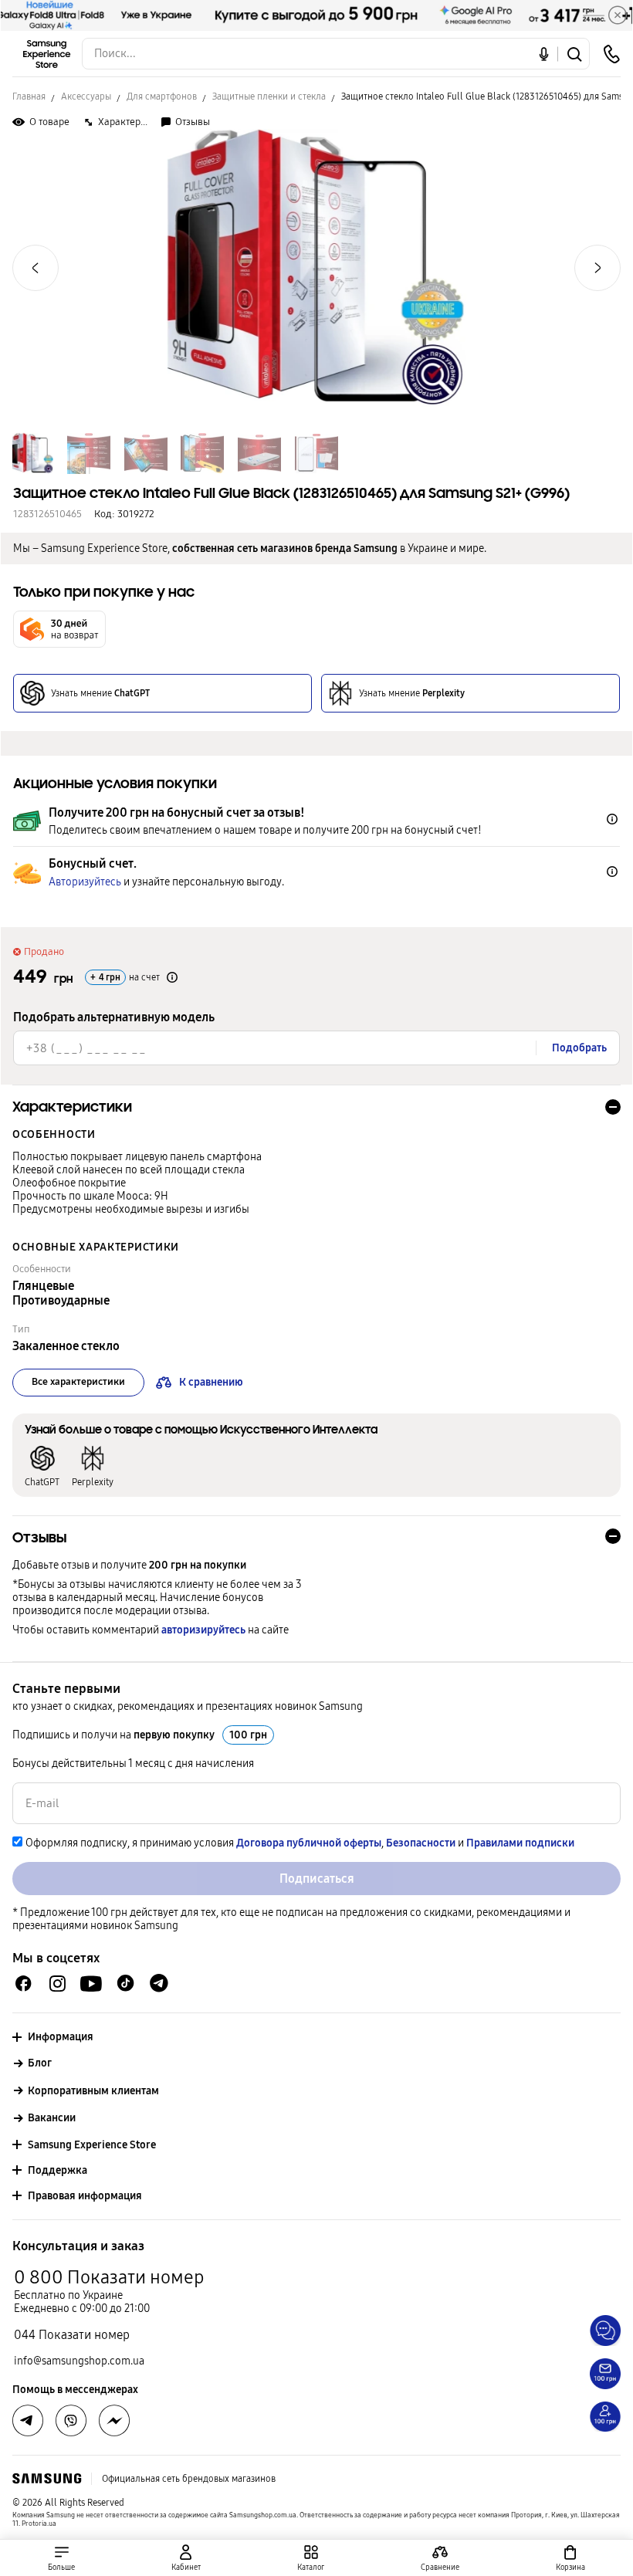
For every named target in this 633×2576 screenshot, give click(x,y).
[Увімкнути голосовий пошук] (544, 54)
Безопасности (421, 1843)
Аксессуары (86, 96)
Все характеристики (78, 1382)
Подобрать (579, 1048)
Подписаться (317, 1879)
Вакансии (52, 2118)
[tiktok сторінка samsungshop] (125, 1983)
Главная (29, 96)
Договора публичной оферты (309, 1843)
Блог (40, 2063)
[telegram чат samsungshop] (159, 1983)
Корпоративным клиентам (93, 2091)
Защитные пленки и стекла (269, 96)
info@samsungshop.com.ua (79, 2361)
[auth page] (186, 2558)
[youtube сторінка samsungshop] (91, 1984)
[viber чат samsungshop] (71, 2421)
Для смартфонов (162, 96)
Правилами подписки (520, 1843)
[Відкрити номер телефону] (611, 54)
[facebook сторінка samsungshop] (114, 2421)
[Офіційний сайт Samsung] (47, 2479)
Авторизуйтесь (85, 882)
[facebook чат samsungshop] (24, 1984)
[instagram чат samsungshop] (58, 1984)
